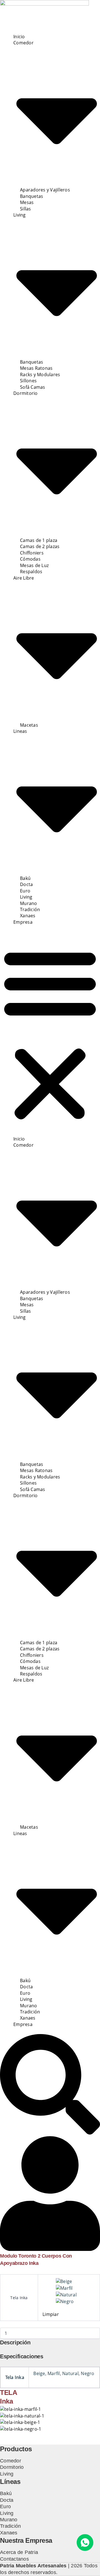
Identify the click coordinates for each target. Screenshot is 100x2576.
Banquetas (32, 196)
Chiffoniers (32, 553)
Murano (29, 903)
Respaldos (31, 572)
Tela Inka (19, 2298)
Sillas (26, 209)
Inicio (19, 37)
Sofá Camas (33, 387)
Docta (26, 884)
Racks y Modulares (40, 374)
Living (26, 897)
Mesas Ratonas (36, 368)
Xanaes (28, 916)
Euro (25, 891)
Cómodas (30, 559)
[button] (50, 1034)
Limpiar (51, 2314)
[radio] (76, 2281)
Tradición (30, 909)
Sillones (28, 381)
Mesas (27, 202)
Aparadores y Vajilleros (45, 190)
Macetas (29, 725)
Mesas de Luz (34, 565)
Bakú (25, 878)
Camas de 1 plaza (39, 540)
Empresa (23, 922)
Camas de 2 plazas (40, 546)
